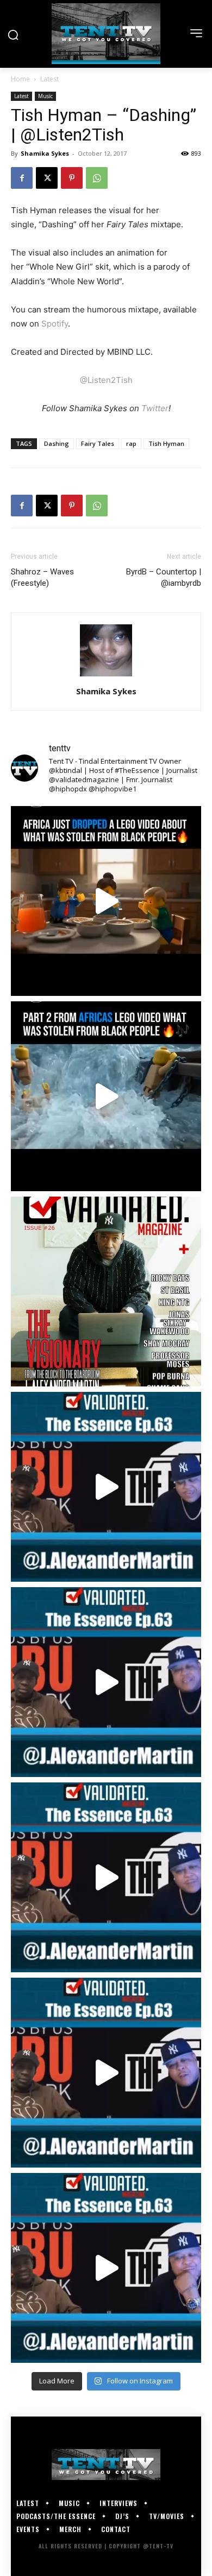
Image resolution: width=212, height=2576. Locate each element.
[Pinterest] (72, 178)
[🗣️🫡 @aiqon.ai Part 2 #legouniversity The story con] (106, 1096)
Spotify (55, 324)
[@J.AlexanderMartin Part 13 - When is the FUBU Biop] (106, 2268)
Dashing (57, 443)
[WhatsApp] (97, 178)
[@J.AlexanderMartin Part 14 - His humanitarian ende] (106, 2073)
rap (131, 443)
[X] (47, 178)
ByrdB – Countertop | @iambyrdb (164, 577)
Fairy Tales (98, 443)
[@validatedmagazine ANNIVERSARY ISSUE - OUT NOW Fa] (106, 1292)
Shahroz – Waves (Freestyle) (42, 577)
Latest (49, 79)
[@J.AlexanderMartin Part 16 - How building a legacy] (106, 1682)
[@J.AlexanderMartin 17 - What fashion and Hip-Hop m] (106, 1487)
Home (20, 79)
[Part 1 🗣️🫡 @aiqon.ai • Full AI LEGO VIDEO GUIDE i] (106, 901)
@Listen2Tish (106, 380)
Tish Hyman (166, 443)
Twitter (155, 408)
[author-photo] (106, 676)
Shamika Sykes (45, 153)
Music (45, 96)
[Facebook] (22, 178)
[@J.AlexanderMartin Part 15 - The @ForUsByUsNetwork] (106, 1877)
